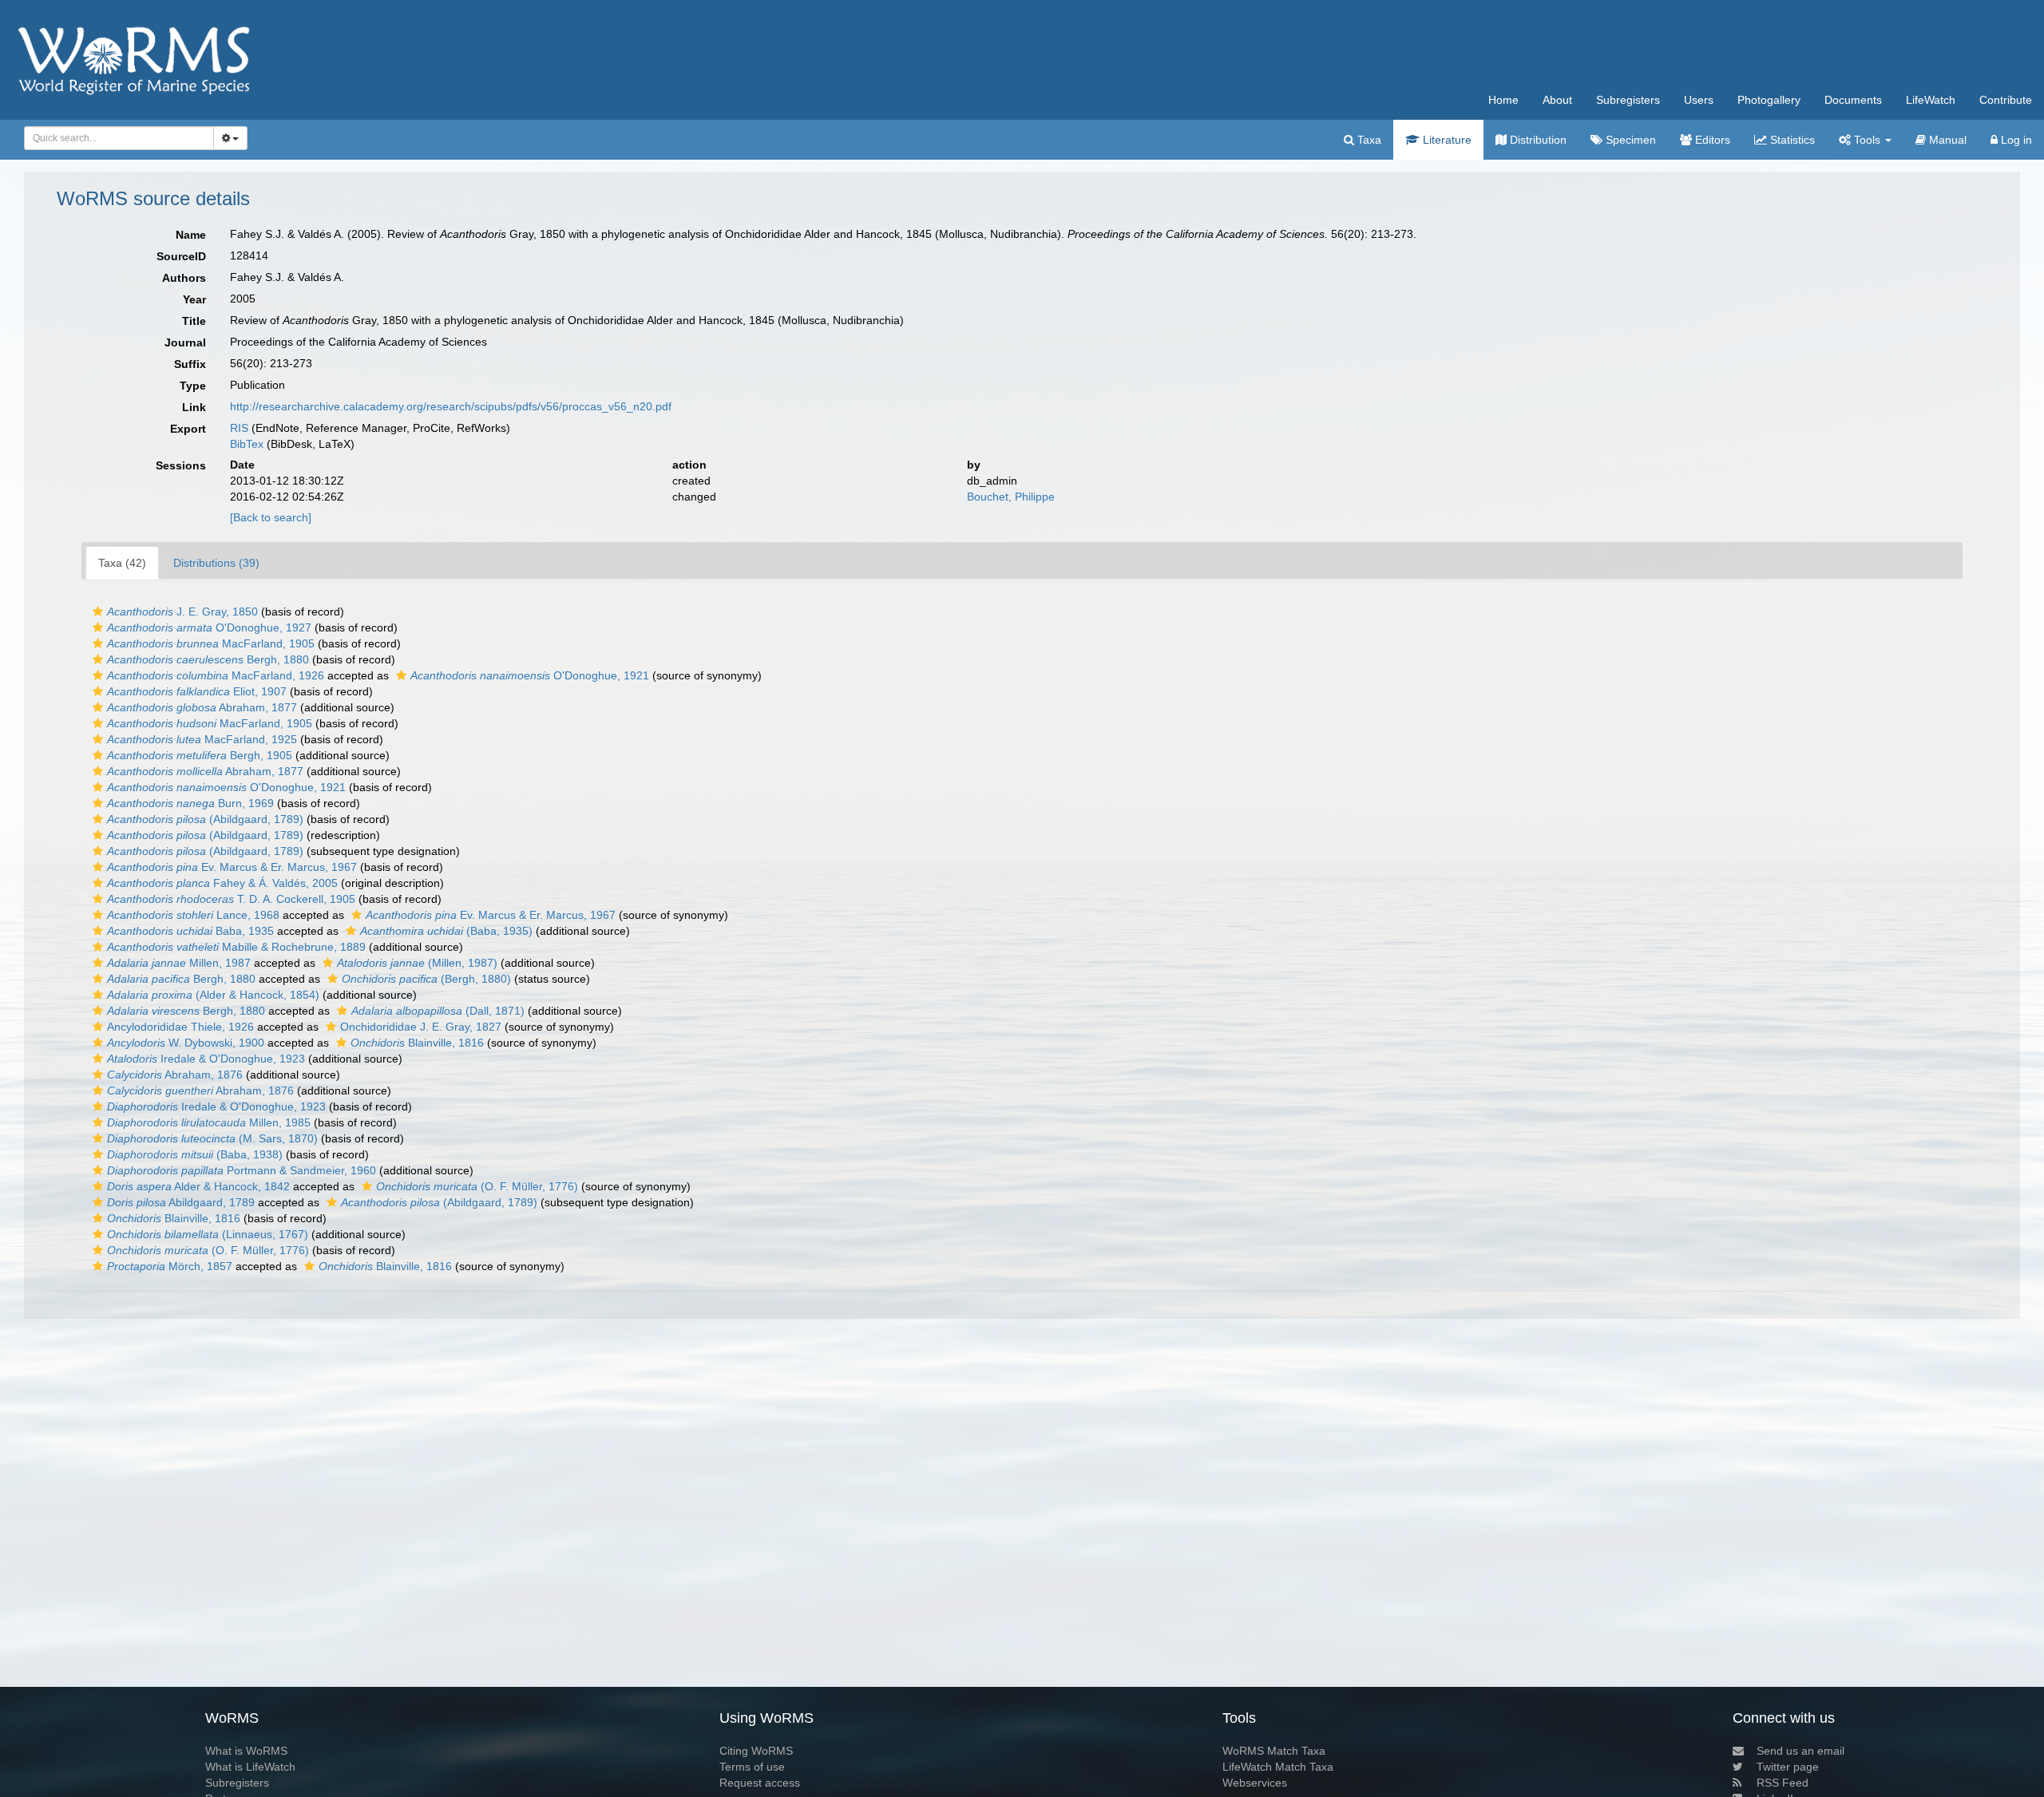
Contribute (2006, 100)
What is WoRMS (246, 1751)
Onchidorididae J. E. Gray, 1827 (421, 1027)
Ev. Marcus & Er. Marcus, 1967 (232, 867)
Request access (760, 1783)
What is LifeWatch (250, 1767)
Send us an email (1800, 1751)
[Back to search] (271, 517)
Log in (2015, 140)
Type (193, 386)
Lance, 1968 (193, 915)
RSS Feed (1783, 1783)
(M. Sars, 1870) (212, 1138)
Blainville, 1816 (417, 1043)
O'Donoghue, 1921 (530, 675)
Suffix (190, 364)
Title (194, 321)
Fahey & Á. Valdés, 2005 (222, 883)
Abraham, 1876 (175, 1075)
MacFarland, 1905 (211, 643)
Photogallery (1769, 100)
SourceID (181, 256)
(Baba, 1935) (446, 931)
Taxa (1368, 140)
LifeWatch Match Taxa (1278, 1767)
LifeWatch (1931, 100)
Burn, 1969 (190, 803)
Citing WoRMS (756, 1751)
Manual (1946, 140)
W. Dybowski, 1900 (186, 1043)
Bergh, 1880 (208, 659)
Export (188, 429)
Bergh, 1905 (200, 755)
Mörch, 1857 (170, 1266)
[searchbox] (115, 138)
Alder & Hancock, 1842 (198, 1186)
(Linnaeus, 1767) (208, 1234)
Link (194, 407)
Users (1699, 100)
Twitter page (1788, 1767)
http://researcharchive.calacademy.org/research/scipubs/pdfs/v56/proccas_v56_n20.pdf (451, 406)
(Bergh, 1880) (426, 979)
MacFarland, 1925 (202, 739)
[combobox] (119, 138)
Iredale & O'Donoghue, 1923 (206, 1059)
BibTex (247, 444)
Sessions (181, 465)
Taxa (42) (122, 563)
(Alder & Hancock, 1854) (213, 995)
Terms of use (752, 1767)
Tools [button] (1867, 140)
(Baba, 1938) (195, 1154)
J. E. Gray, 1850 (182, 612)
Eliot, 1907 (197, 691)
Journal (185, 342)
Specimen (1629, 140)
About (1557, 100)
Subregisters (1628, 100)
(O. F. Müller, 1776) (477, 1186)
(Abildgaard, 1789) (205, 819)
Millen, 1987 (179, 963)
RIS (239, 428)
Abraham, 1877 (202, 707)
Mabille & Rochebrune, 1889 (236, 947)
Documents (1853, 100)
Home (1503, 100)
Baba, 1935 (190, 931)
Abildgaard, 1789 (181, 1202)
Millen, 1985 (209, 1122)
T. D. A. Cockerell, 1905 (231, 899)
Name (191, 235)
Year (194, 299)
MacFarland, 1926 (216, 675)
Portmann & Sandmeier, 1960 (242, 1170)
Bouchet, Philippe (1011, 497)
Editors (1711, 140)
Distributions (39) (216, 563)
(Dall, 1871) (438, 1011)
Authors (184, 278)
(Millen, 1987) (417, 963)
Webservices (1255, 1783)
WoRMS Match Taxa (1274, 1751)
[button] (98, 612)
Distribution (1537, 140)
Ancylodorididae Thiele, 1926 (180, 1027)
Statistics (1791, 140)
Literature (1446, 140)
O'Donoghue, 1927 (209, 627)
